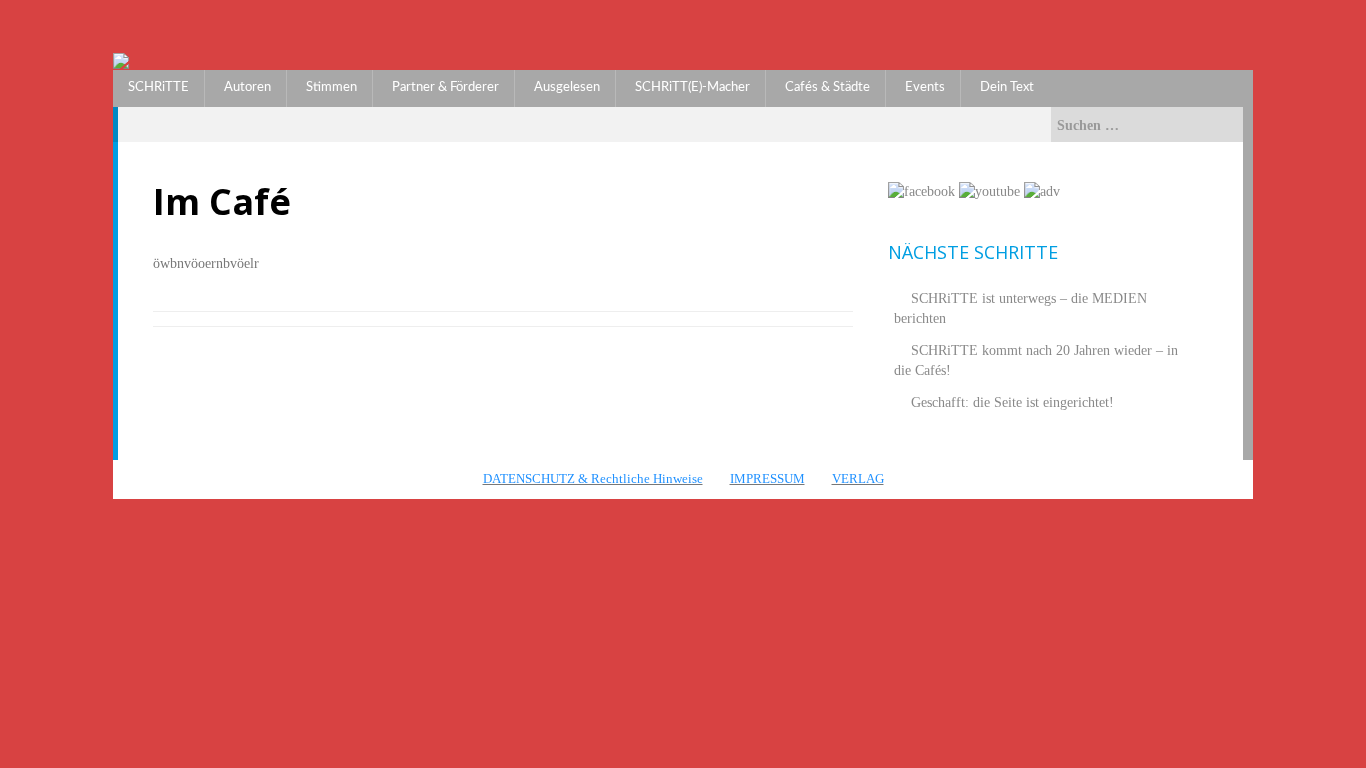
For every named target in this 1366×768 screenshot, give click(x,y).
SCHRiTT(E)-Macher (692, 87)
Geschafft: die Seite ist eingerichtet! (1012, 402)
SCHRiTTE (158, 87)
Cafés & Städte (827, 87)
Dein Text (1007, 87)
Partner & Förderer (445, 87)
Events (925, 87)
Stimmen (331, 87)
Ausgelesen (567, 87)
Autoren (247, 87)
